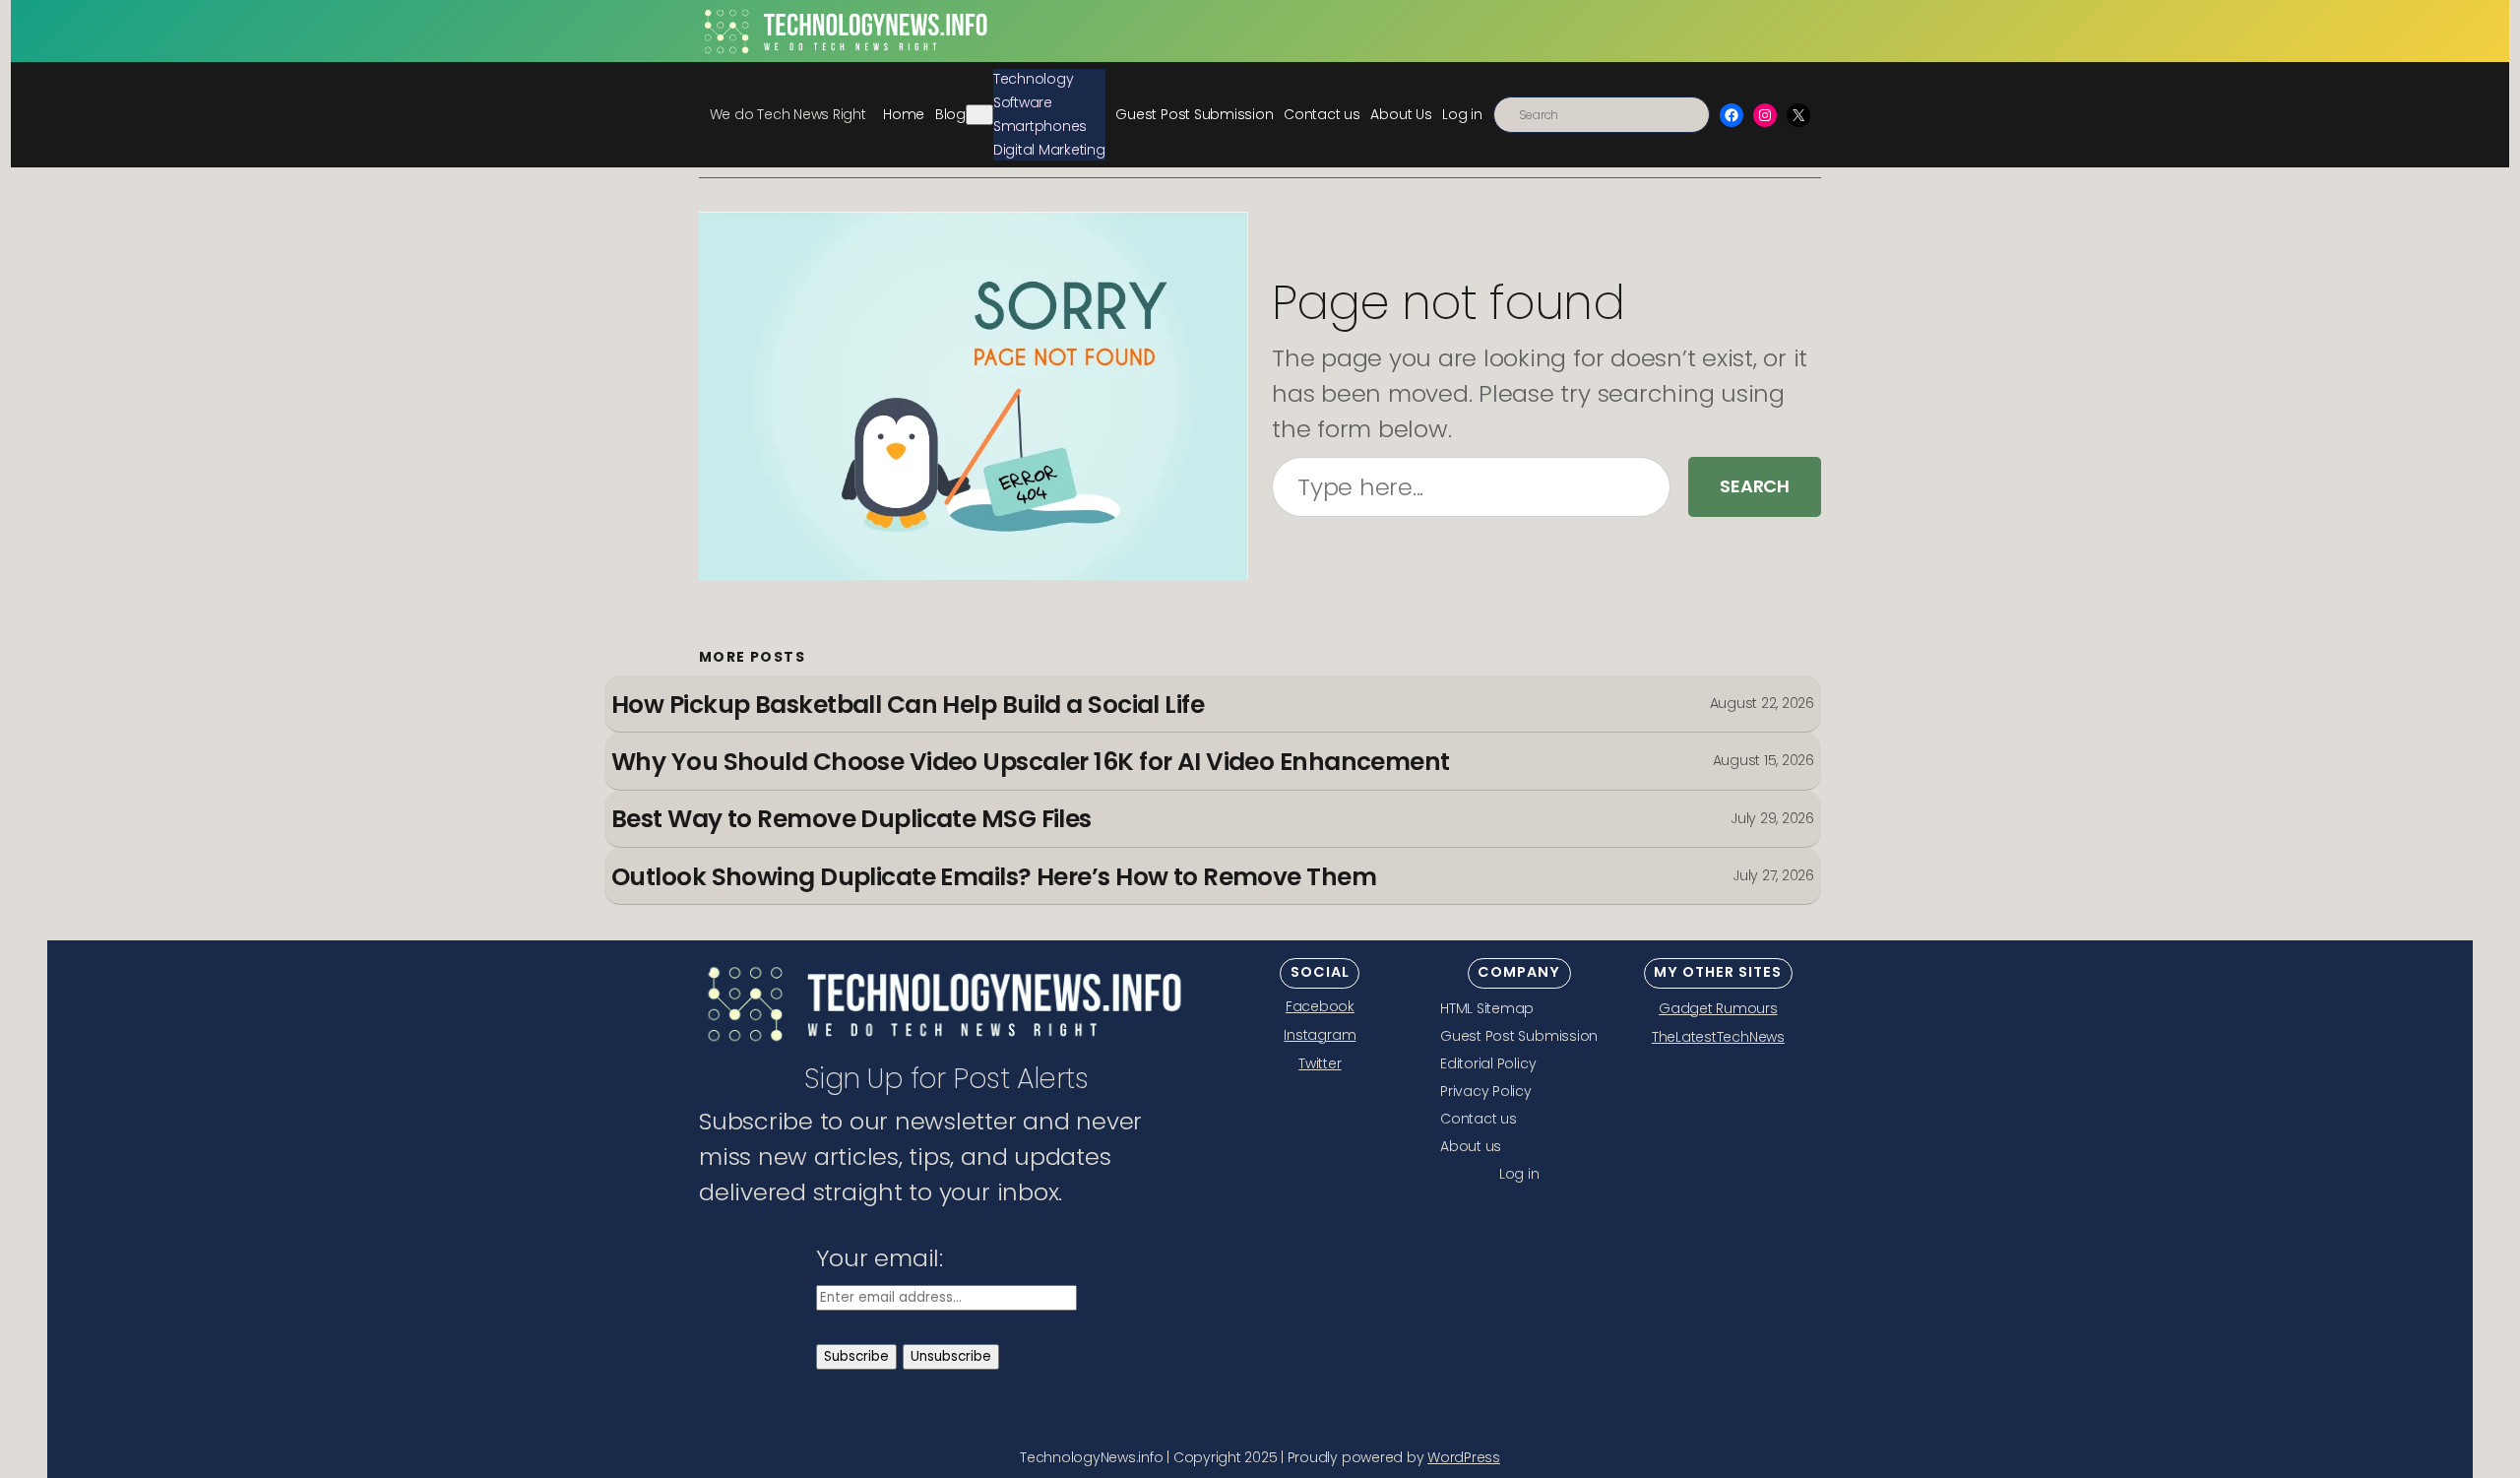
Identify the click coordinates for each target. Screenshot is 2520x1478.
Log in (1462, 114)
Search (1755, 486)
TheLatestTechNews (1718, 1037)
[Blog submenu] (979, 115)
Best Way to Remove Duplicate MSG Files (851, 819)
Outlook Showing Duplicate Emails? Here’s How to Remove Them (994, 877)
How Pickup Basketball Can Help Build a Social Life (908, 705)
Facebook (1320, 1006)
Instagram (1320, 1035)
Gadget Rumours (1718, 1008)
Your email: (880, 1258)
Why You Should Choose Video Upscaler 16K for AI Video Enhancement (1031, 762)
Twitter (1320, 1063)
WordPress (1464, 1457)
